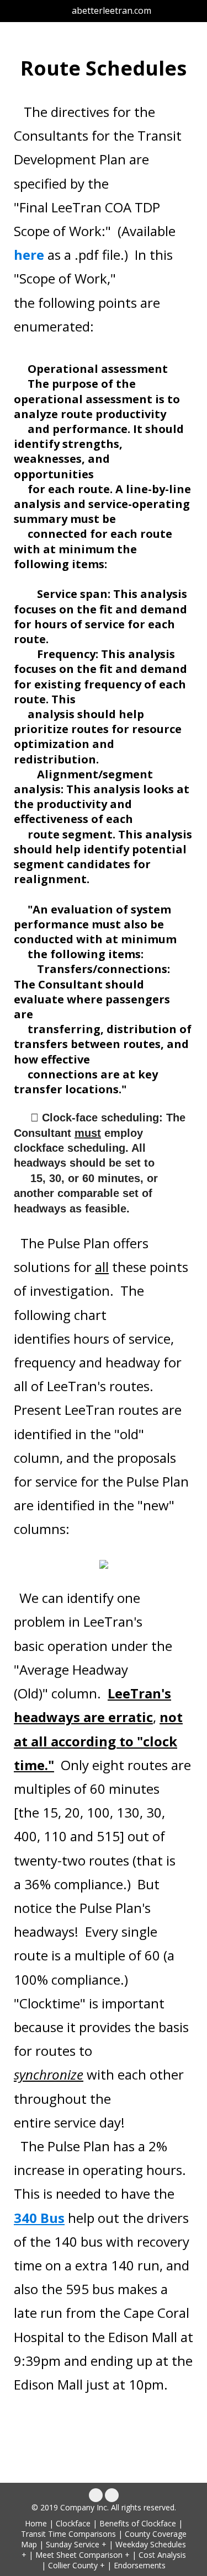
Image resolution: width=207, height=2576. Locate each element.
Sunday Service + (76, 2544)
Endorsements (140, 2565)
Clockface (73, 2523)
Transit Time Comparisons (68, 2534)
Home (36, 2523)
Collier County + (76, 2565)
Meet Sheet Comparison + (83, 2555)
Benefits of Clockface (138, 2523)
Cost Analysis (162, 2555)
